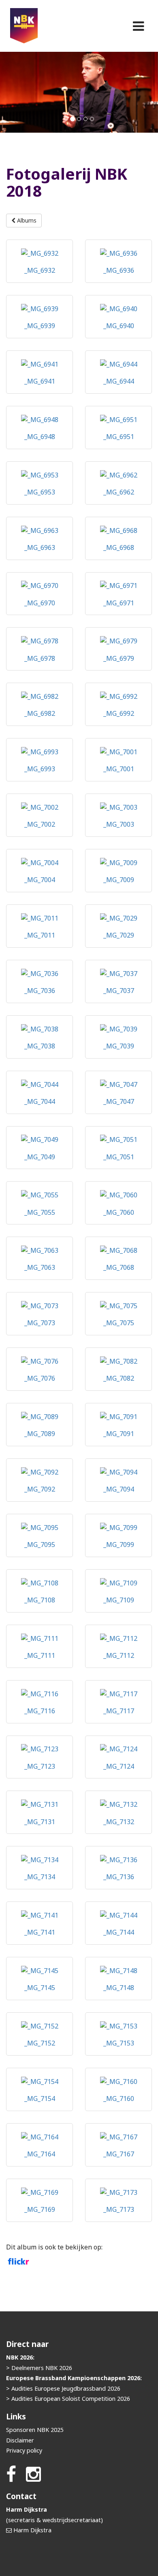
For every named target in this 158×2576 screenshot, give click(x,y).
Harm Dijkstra (32, 2530)
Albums (26, 220)
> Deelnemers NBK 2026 (39, 2368)
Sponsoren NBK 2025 (35, 2430)
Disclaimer (20, 2440)
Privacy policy (24, 2450)
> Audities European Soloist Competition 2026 (68, 2399)
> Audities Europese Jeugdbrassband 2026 (63, 2388)
